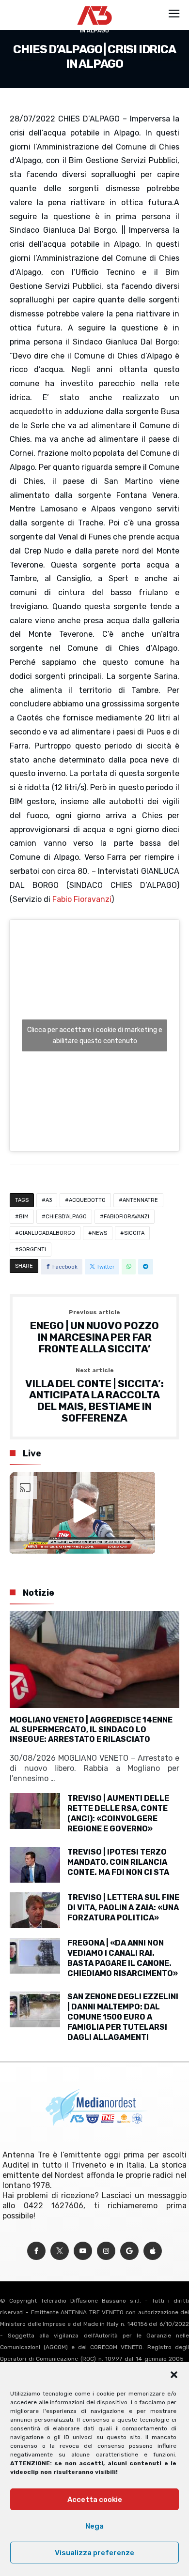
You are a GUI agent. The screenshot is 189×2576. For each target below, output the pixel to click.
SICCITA (134, 1233)
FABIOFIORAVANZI (126, 1217)
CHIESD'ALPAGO (66, 1217)
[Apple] (153, 2251)
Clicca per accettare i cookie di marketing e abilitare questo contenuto (95, 1035)
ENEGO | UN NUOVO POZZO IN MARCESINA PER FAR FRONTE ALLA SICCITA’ (94, 1332)
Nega (94, 2526)
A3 (49, 1200)
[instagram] (106, 2251)
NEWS (100, 1233)
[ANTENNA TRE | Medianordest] (95, 6)
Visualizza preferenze (94, 2553)
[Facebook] (36, 2251)
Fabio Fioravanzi (82, 899)
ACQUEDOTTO (87, 1200)
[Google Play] (129, 2251)
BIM (24, 1217)
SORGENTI (32, 1250)
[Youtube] (83, 2251)
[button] (174, 2375)
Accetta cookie (95, 2500)
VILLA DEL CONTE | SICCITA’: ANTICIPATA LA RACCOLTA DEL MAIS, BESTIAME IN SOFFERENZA (94, 1396)
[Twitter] (60, 2251)
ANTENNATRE (140, 1200)
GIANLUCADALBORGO (47, 1233)
